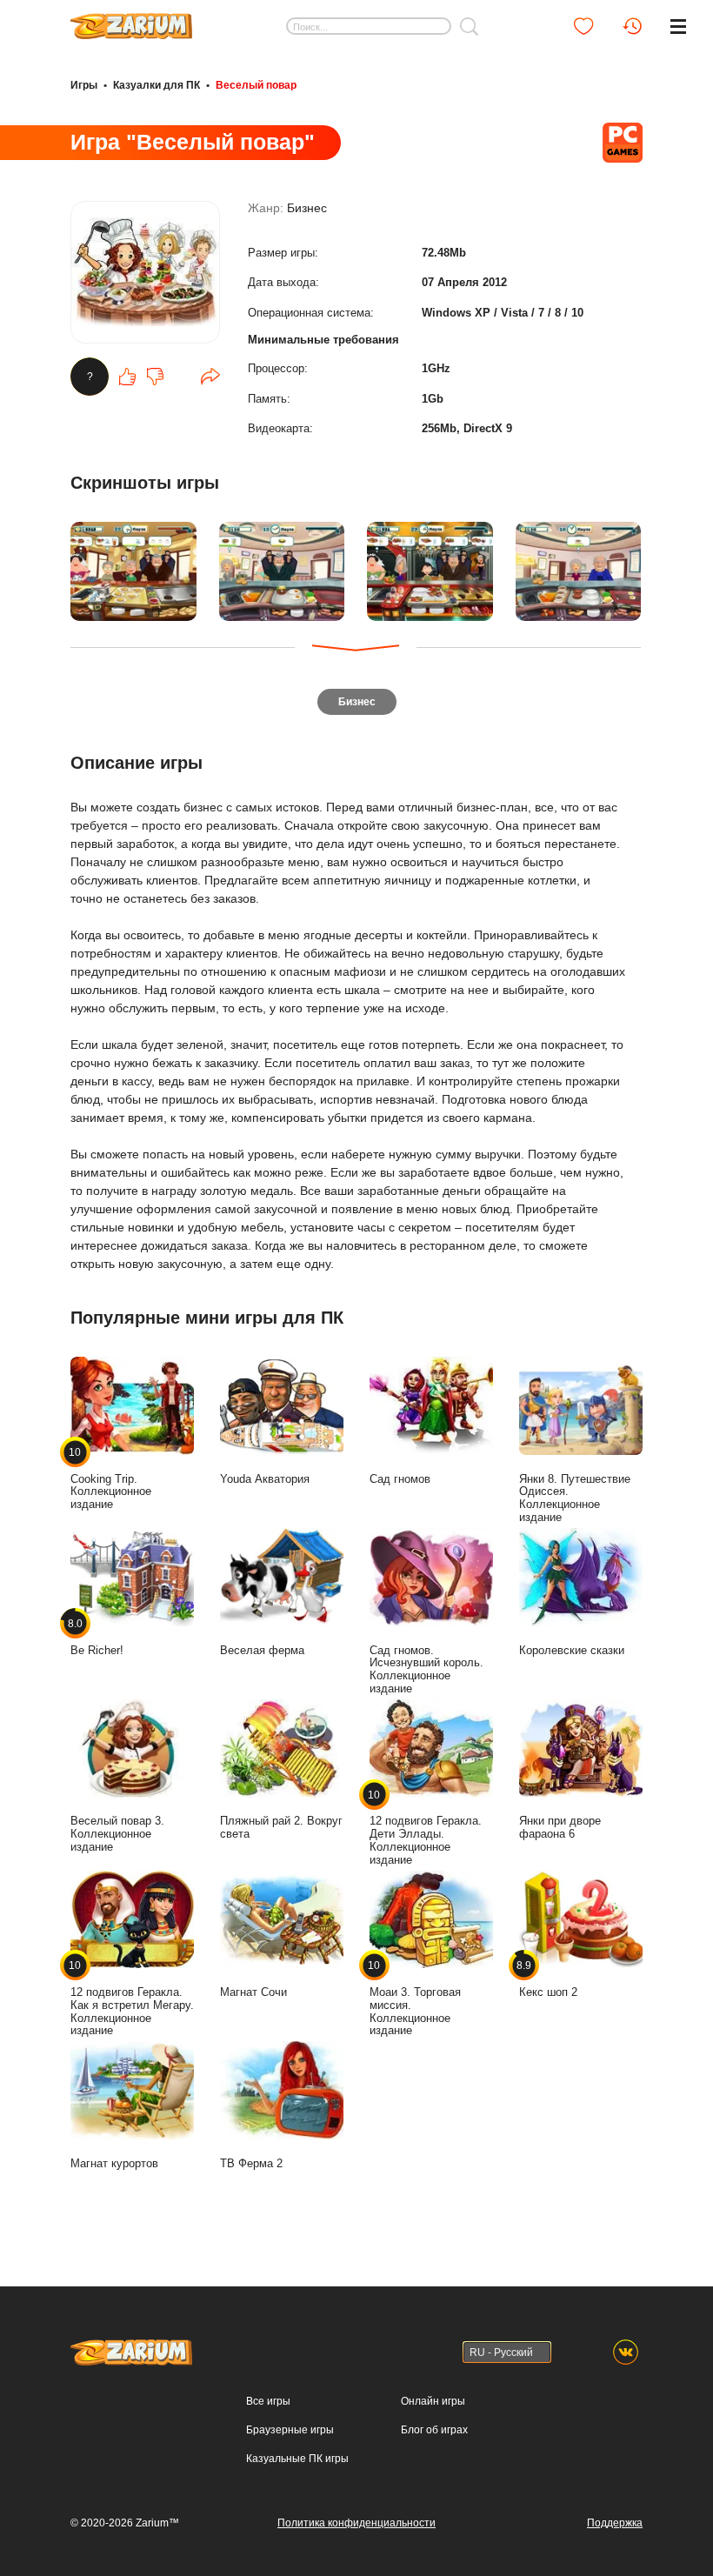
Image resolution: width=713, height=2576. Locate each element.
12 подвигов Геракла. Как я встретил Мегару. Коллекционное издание (132, 1998)
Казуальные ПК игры (297, 2459)
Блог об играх (434, 2430)
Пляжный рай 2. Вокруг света (281, 1827)
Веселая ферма (262, 1650)
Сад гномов (400, 1479)
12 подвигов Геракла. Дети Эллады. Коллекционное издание (426, 1827)
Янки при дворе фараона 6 (560, 1827)
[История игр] (632, 26)
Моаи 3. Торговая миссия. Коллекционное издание (415, 1998)
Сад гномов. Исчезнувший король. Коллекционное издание (426, 1669)
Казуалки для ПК (157, 85)
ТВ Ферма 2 (251, 2163)
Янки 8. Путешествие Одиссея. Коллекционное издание (575, 1498)
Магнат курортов (114, 2163)
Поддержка (615, 2523)
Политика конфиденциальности (356, 2523)
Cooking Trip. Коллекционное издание (111, 1479)
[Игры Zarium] (131, 20)
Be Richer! (97, 1636)
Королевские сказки (572, 1650)
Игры (84, 85)
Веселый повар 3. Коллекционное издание (117, 1834)
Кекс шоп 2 (548, 1979)
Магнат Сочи (253, 1992)
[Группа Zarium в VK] (626, 2352)
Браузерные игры (290, 2430)
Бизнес (307, 208)
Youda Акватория (265, 1479)
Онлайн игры (433, 2401)
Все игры (268, 2401)
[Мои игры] (583, 26)
